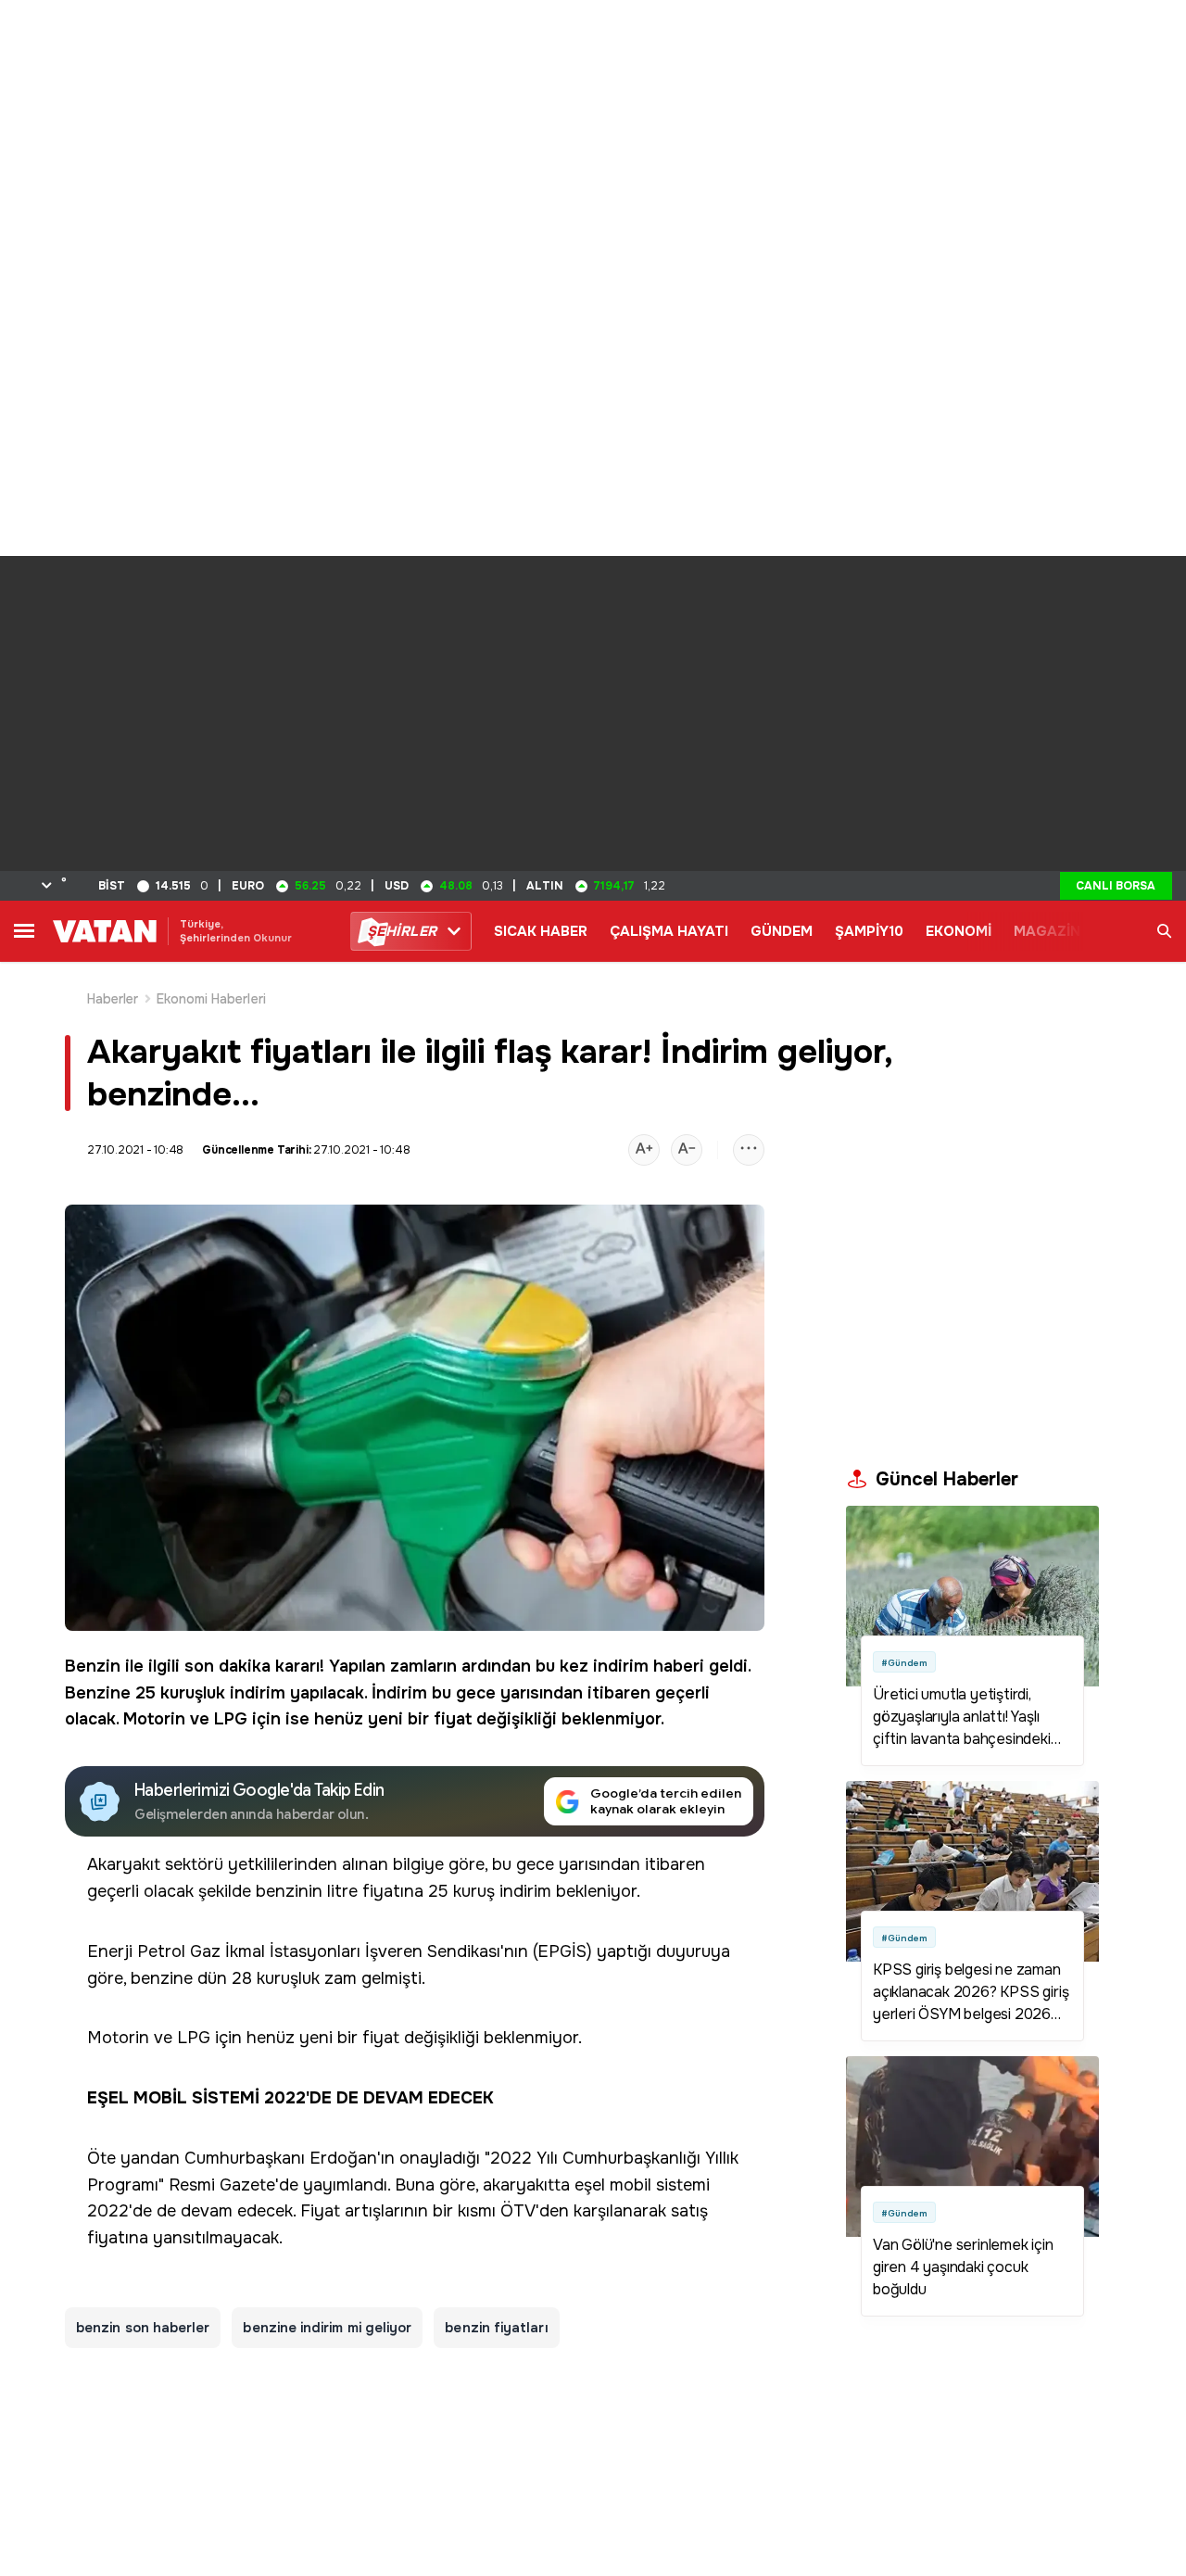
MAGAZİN (1047, 931)
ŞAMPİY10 (869, 931)
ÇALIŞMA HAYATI (669, 931)
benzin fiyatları (496, 2328)
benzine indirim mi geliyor (327, 2328)
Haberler (113, 999)
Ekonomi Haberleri (211, 999)
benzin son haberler (143, 2328)
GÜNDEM (782, 931)
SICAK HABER (541, 931)
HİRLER (402, 931)
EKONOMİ (959, 931)
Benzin (93, 1666)
